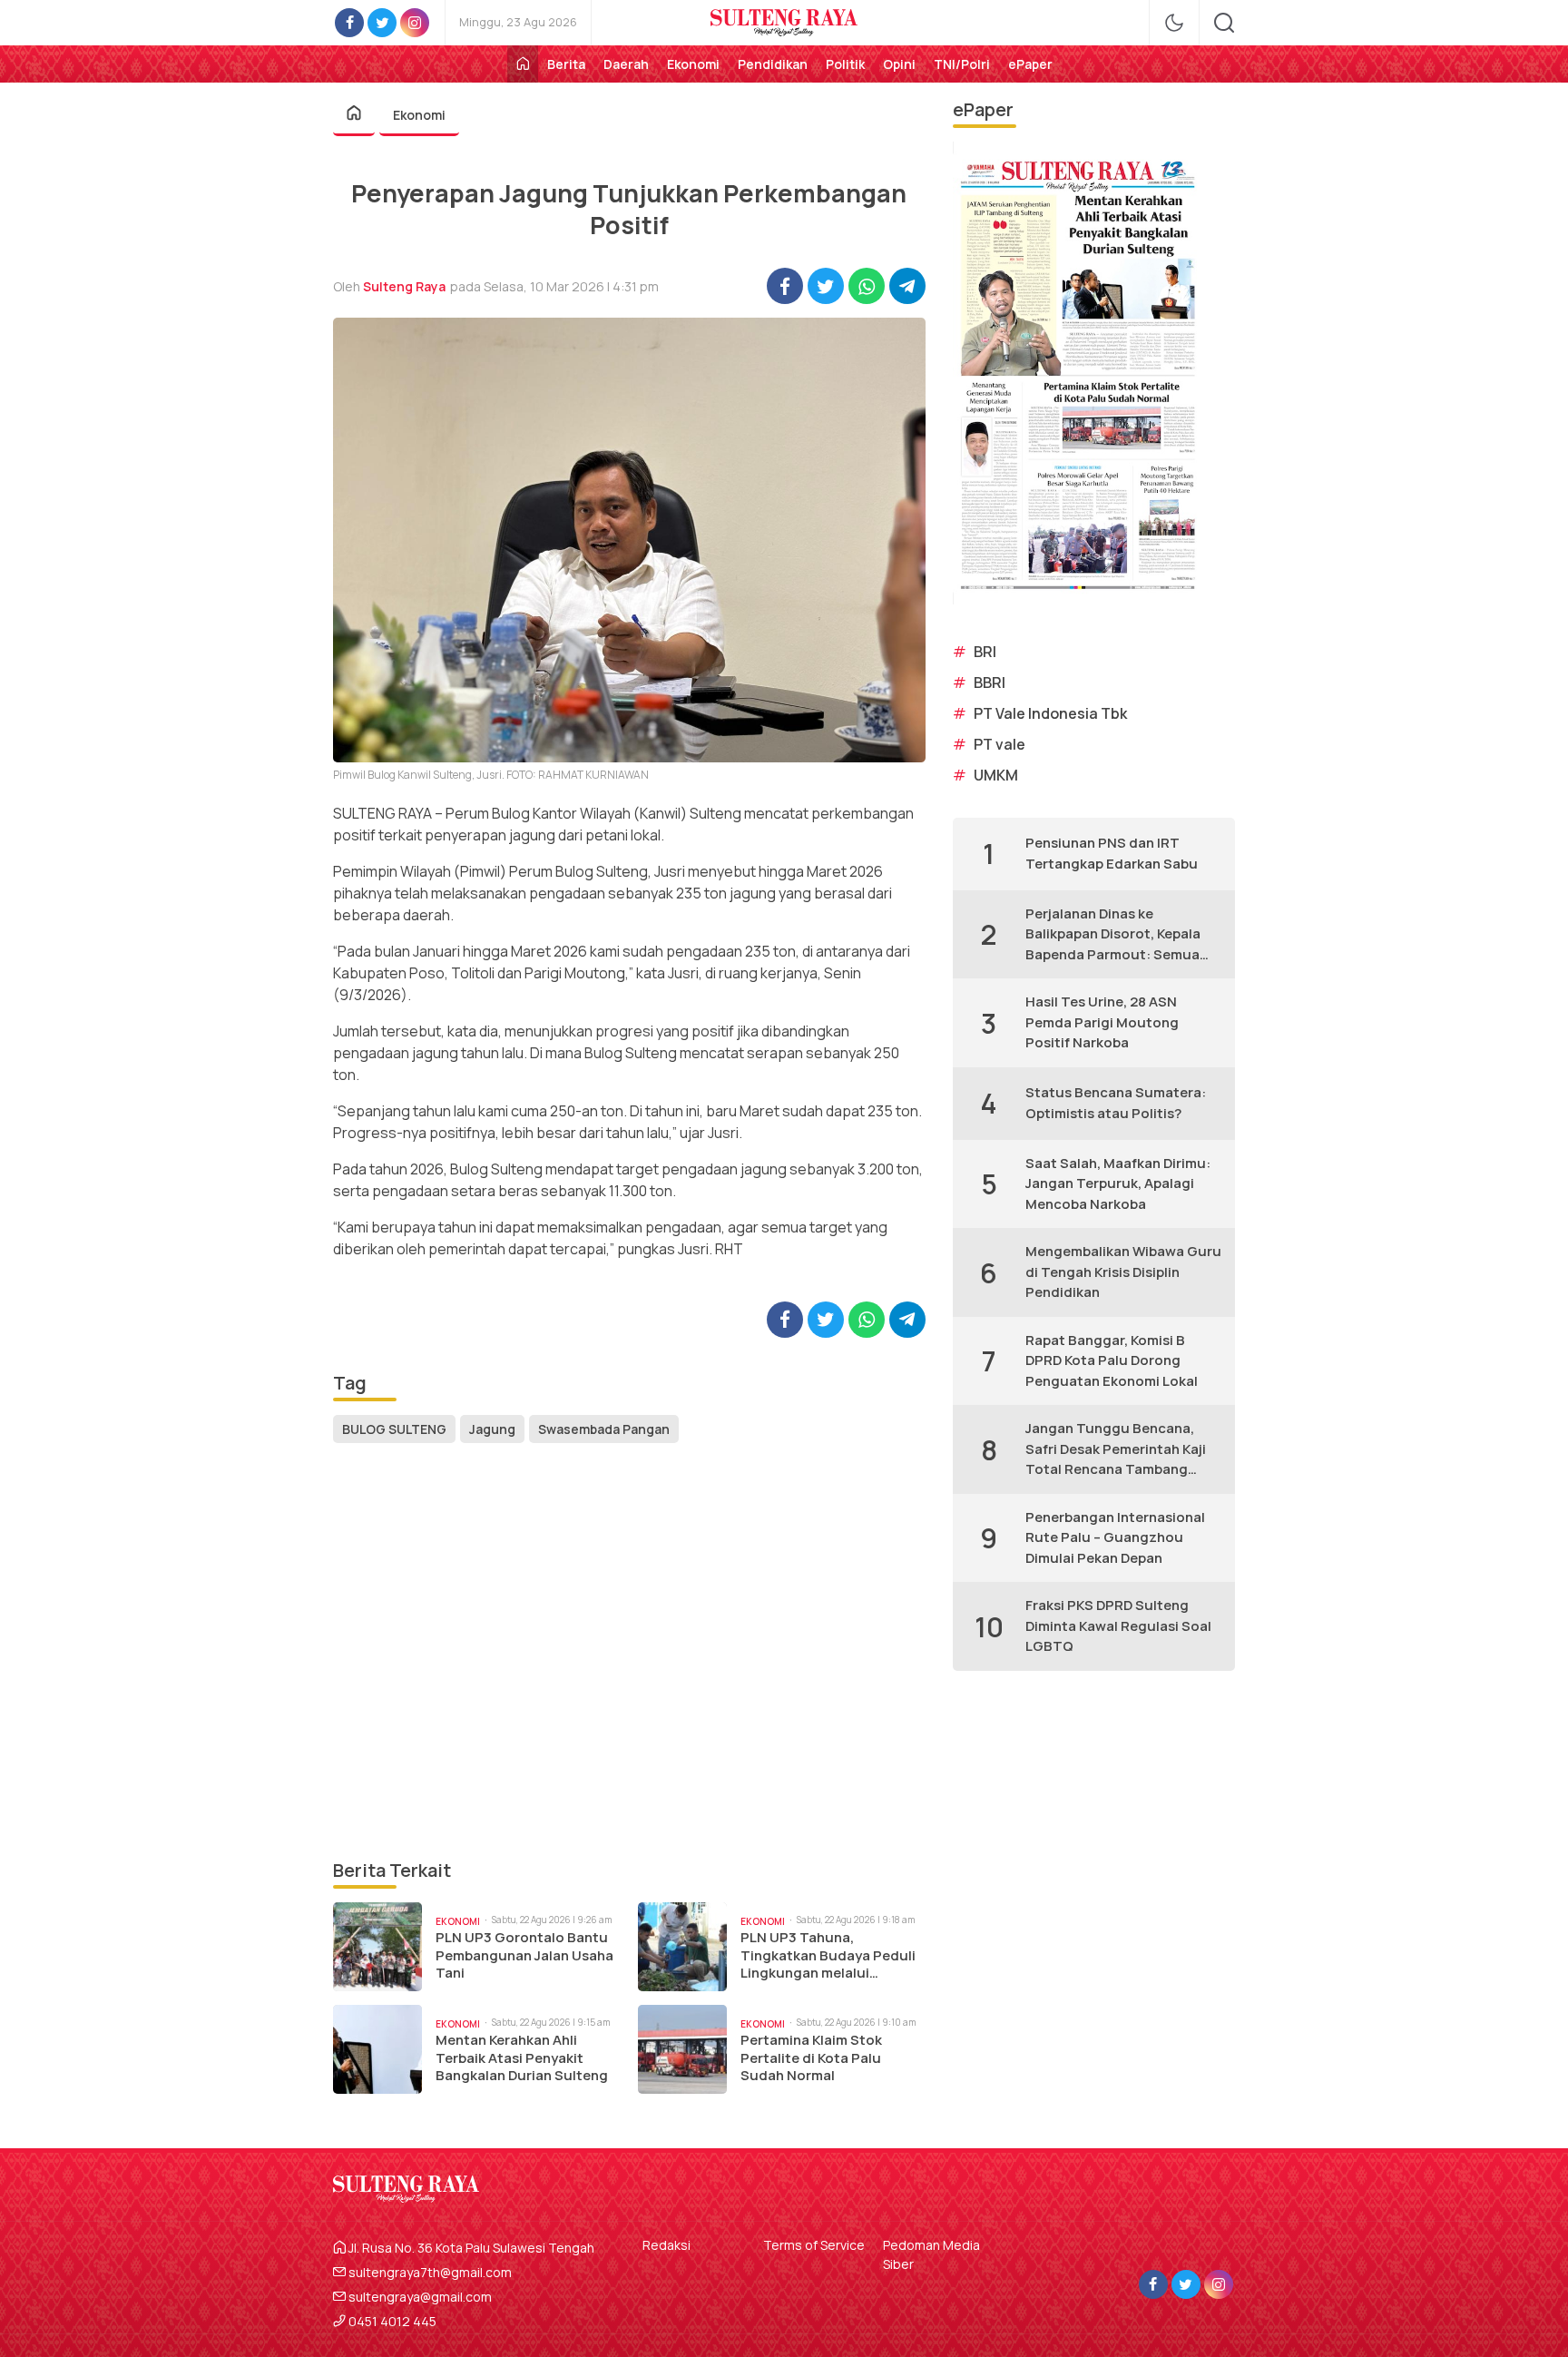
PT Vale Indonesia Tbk (1050, 713)
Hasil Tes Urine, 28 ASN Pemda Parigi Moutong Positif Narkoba (1102, 1022)
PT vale (1000, 744)
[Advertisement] (629, 1652)
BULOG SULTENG (394, 1429)
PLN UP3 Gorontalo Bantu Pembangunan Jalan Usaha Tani (524, 1955)
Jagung (492, 1429)
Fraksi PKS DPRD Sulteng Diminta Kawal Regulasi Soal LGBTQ (1118, 1625)
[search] (1224, 23)
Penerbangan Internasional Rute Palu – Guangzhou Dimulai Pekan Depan (1115, 1537)
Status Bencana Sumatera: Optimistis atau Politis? (1116, 1103)
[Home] (523, 64)
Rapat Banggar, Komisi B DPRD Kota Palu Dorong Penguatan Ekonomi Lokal (1112, 1360)
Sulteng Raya (404, 286)
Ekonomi (419, 115)
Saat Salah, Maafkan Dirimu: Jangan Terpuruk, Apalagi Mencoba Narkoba (1118, 1183)
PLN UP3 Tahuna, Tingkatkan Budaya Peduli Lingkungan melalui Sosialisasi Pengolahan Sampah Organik (828, 1955)
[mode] (1174, 23)
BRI (985, 652)
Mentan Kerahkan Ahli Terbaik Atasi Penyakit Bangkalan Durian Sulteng (522, 2058)
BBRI (990, 683)
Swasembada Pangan (604, 1429)
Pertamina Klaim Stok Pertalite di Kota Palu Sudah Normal (811, 2058)
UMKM (996, 775)
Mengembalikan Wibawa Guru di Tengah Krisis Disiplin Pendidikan (1123, 1272)
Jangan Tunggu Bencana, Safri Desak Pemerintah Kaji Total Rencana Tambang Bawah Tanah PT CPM (1116, 1449)
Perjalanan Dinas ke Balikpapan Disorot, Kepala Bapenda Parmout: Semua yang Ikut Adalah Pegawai (1113, 935)
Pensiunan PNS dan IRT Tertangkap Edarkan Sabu (1112, 853)
